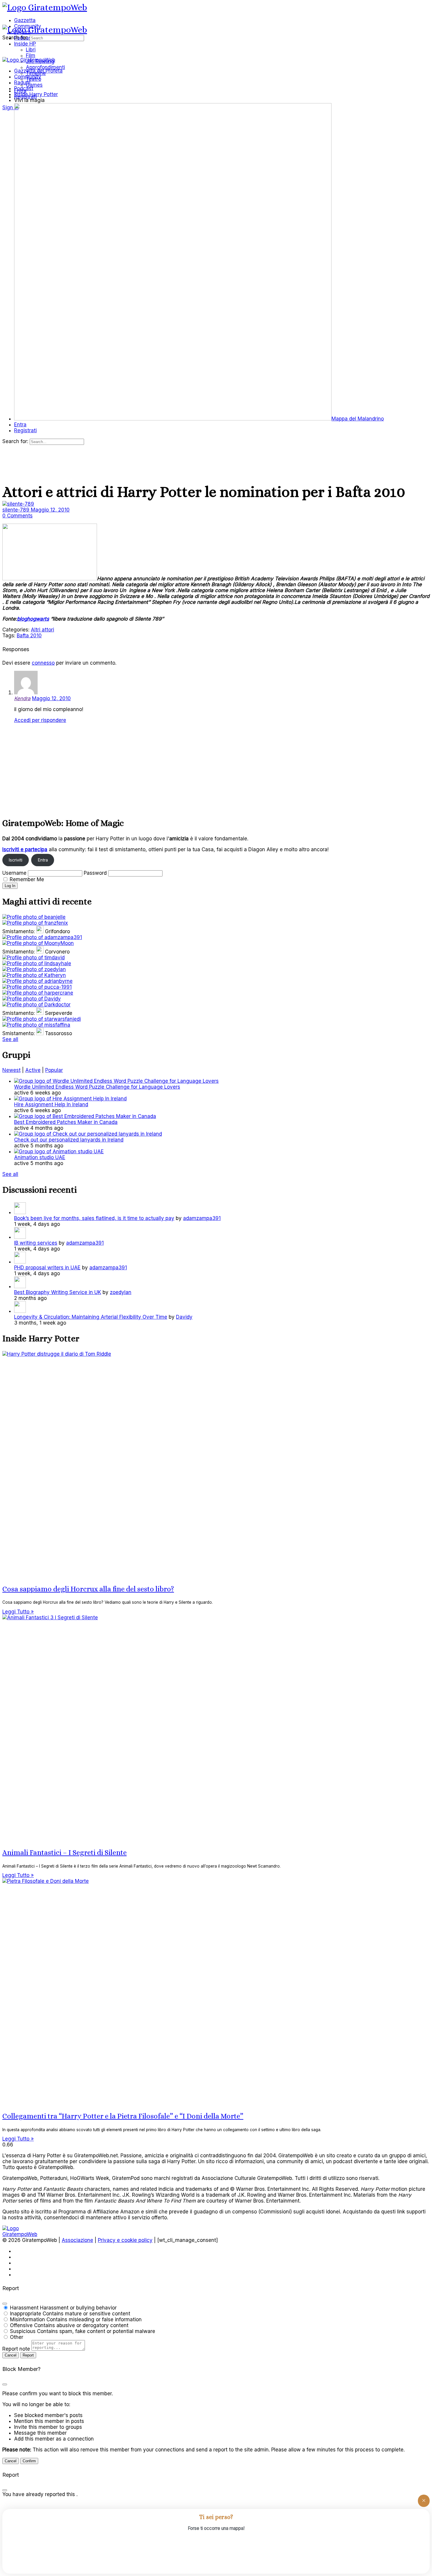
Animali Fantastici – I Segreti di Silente (65, 1853)
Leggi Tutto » (18, 1612)
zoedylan (121, 1292)
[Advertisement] (179, 769)
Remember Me (27, 879)
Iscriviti (15, 860)
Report (28, 2355)
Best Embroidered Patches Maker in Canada (66, 1122)
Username (14, 873)
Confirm (29, 2461)
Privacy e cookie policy (125, 2240)
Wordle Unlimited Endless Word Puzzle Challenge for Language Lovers (97, 1087)
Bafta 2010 (29, 636)
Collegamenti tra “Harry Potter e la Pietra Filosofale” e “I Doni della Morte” (123, 2116)
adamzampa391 (202, 1218)
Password (95, 873)
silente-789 (17, 510)
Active (33, 1070)
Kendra (22, 698)
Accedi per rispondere (40, 720)
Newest (11, 1070)
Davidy (184, 1317)
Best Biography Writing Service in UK (58, 1292)
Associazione (77, 2240)
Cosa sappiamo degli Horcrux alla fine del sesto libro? (88, 1589)
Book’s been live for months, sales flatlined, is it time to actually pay (94, 1218)
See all (10, 1039)
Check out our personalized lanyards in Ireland (69, 1140)
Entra (43, 860)
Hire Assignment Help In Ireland (51, 1105)
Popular (54, 1070)
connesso (43, 663)
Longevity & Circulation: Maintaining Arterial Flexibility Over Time (91, 1317)
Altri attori (42, 630)
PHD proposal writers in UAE (47, 1268)
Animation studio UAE (40, 1157)
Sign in (10, 108)
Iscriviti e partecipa (25, 849)
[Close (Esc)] (5, 2304)
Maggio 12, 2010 (50, 510)
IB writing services (36, 1243)
